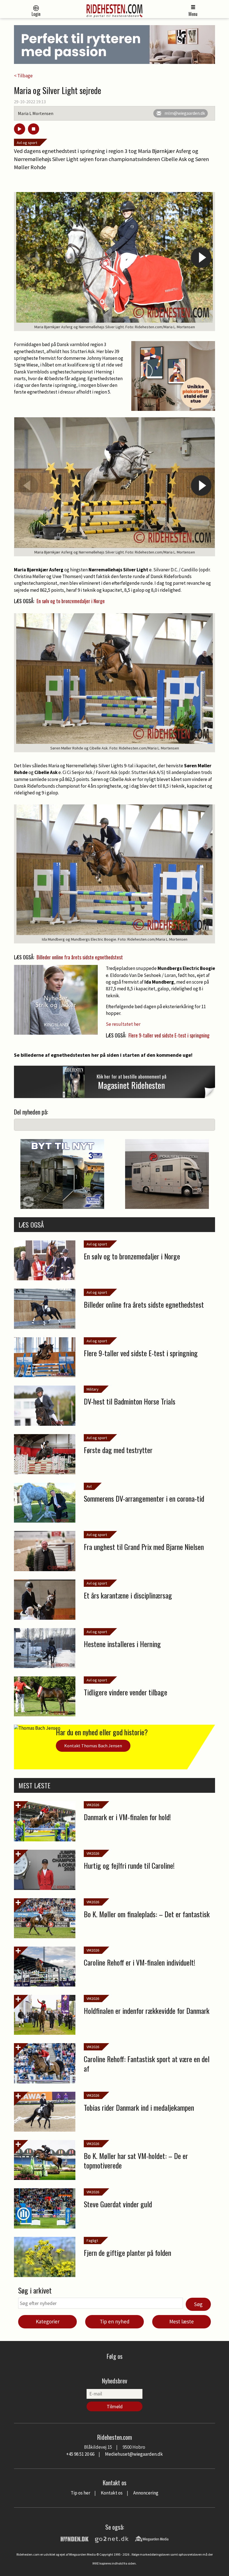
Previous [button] (28, 257)
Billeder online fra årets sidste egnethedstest (80, 957)
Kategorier (48, 2321)
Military (93, 1389)
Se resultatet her (123, 1024)
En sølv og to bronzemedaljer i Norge (71, 601)
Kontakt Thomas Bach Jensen (93, 1746)
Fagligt (92, 2240)
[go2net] (112, 2538)
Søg (198, 2304)
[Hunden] (75, 2538)
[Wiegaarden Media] (152, 2538)
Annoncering (146, 2493)
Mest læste (182, 2321)
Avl (89, 1486)
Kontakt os (112, 2493)
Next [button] (201, 257)
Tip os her (80, 2493)
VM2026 (93, 1805)
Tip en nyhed (115, 2321)
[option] (115, 262)
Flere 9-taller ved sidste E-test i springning (169, 1035)
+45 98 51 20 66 (80, 2454)
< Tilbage (23, 76)
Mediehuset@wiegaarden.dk (134, 2454)
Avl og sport (27, 143)
